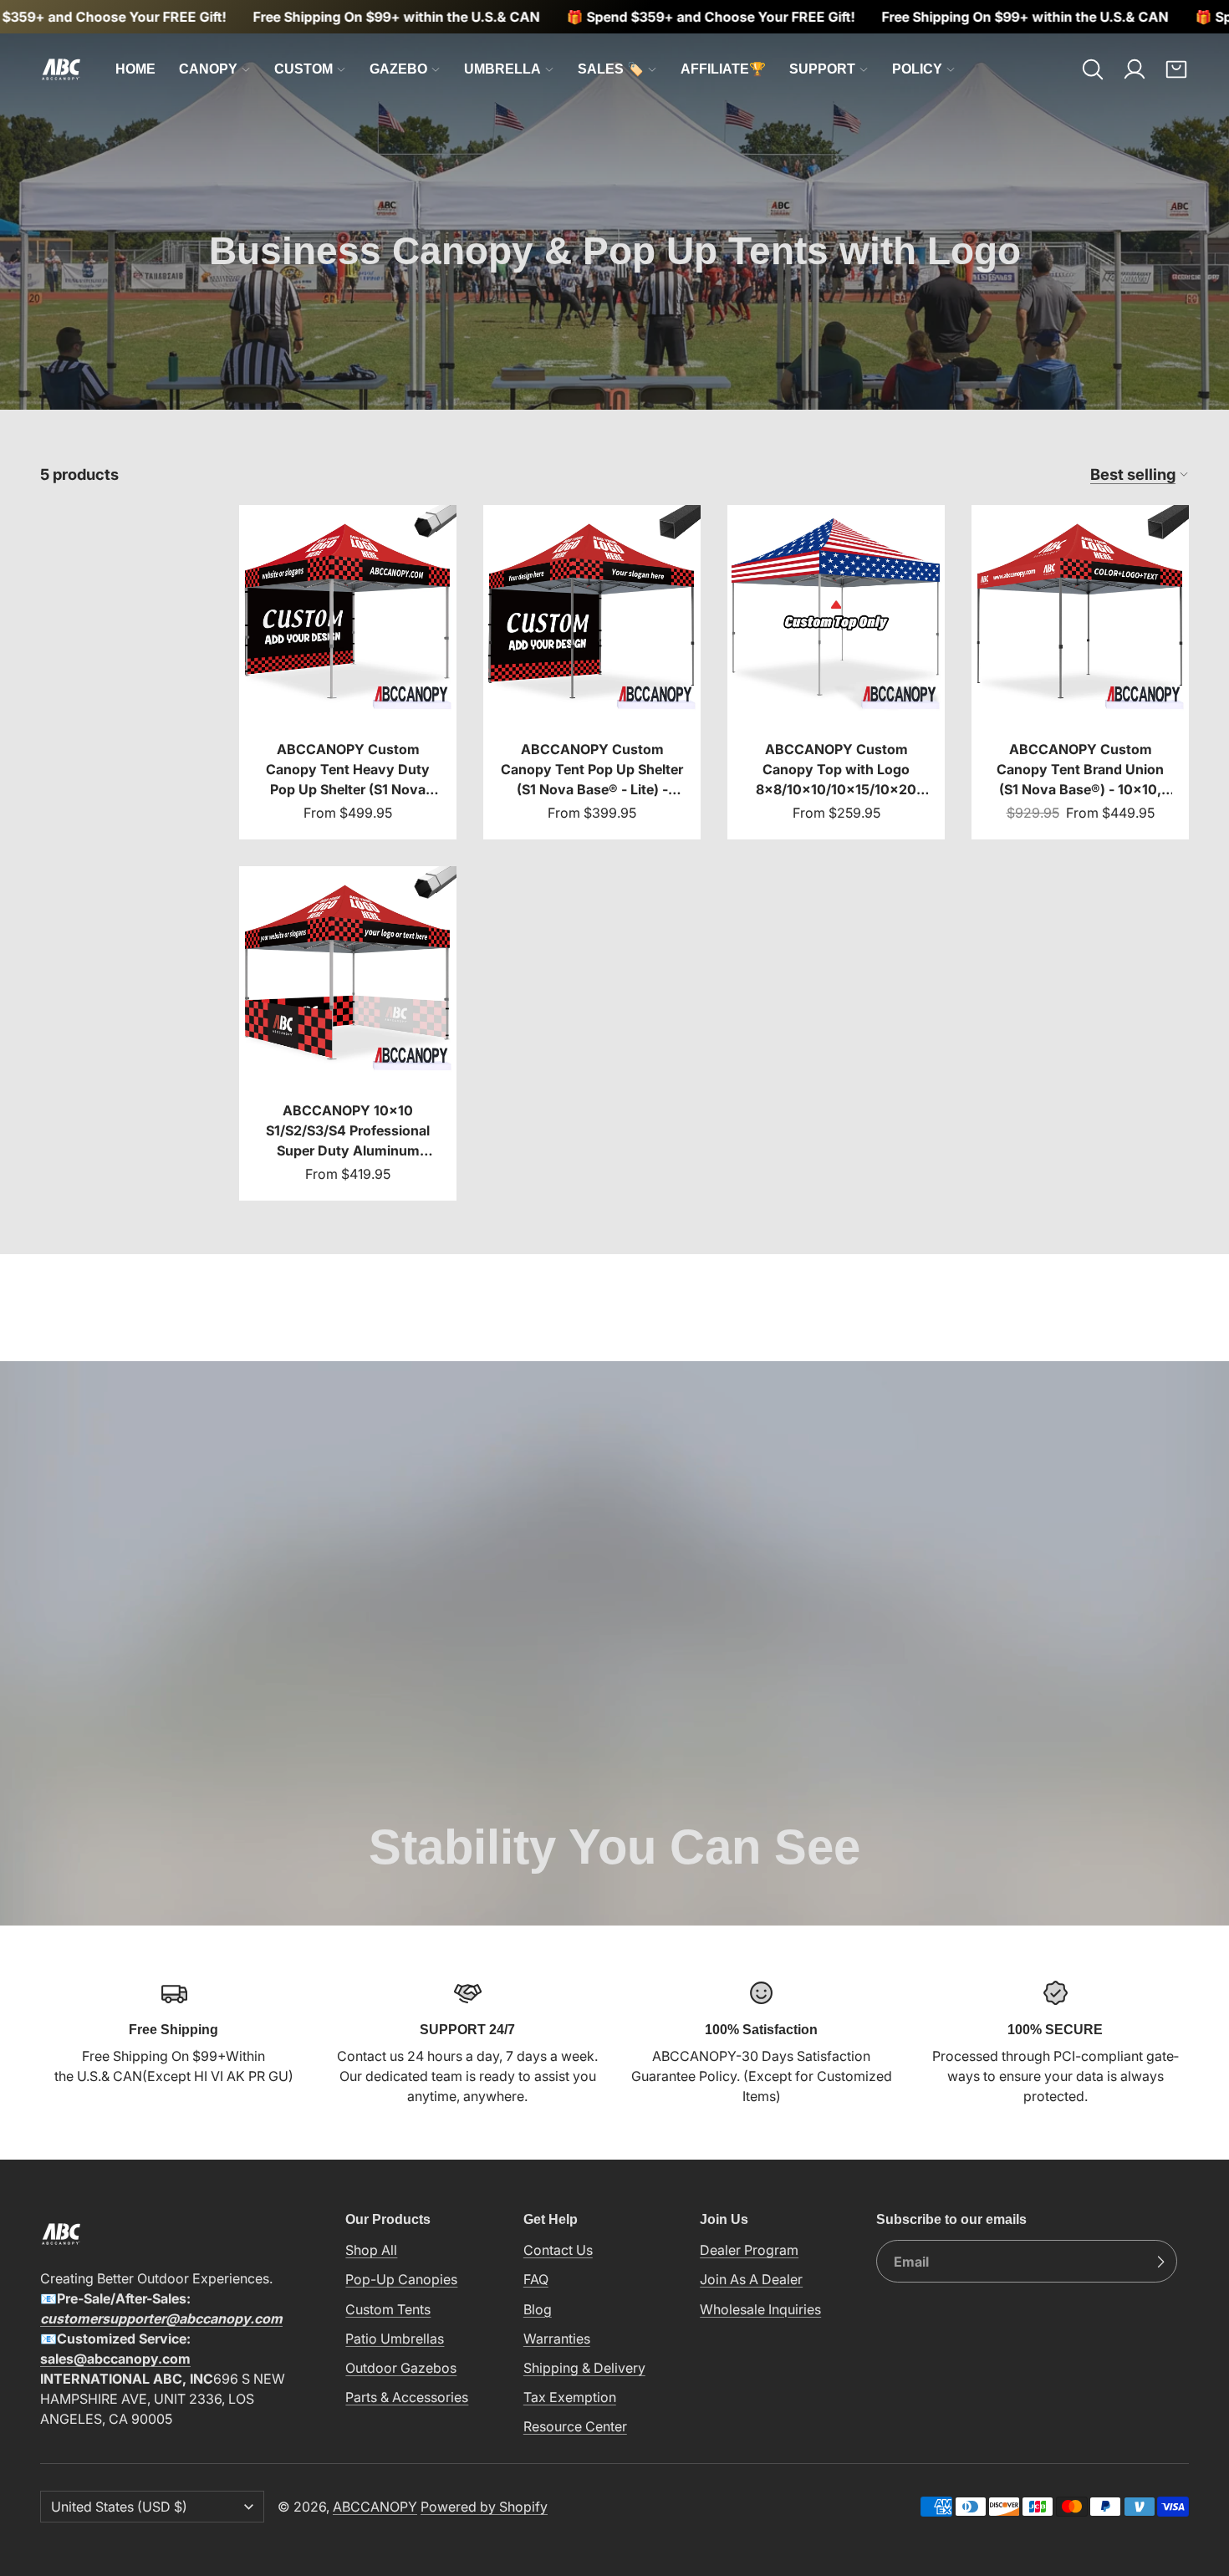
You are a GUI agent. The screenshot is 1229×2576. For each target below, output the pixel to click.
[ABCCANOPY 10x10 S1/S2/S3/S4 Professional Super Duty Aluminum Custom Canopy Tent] (348, 1033)
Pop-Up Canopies (401, 2279)
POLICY (917, 69)
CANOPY (208, 69)
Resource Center (575, 2426)
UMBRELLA (502, 69)
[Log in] (1135, 69)
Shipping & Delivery (584, 2368)
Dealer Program (749, 2250)
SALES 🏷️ (611, 69)
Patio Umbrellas (395, 2338)
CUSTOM (303, 69)
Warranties (557, 2338)
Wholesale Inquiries (760, 2308)
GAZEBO (398, 69)
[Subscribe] (1160, 2262)
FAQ (536, 2279)
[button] (1093, 69)
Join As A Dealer (751, 2279)
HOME (135, 69)
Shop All (371, 2250)
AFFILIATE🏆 (723, 69)
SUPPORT (822, 69)
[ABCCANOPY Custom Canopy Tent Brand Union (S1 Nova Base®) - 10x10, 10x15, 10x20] (1080, 672)
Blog (538, 2308)
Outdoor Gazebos (401, 2368)
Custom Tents (388, 2308)
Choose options (348, 694)
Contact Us (558, 2250)
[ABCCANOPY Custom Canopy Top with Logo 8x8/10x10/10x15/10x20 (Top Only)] (836, 672)
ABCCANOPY (375, 2507)
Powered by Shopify (484, 2507)
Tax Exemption (570, 2397)
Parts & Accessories (407, 2397)
